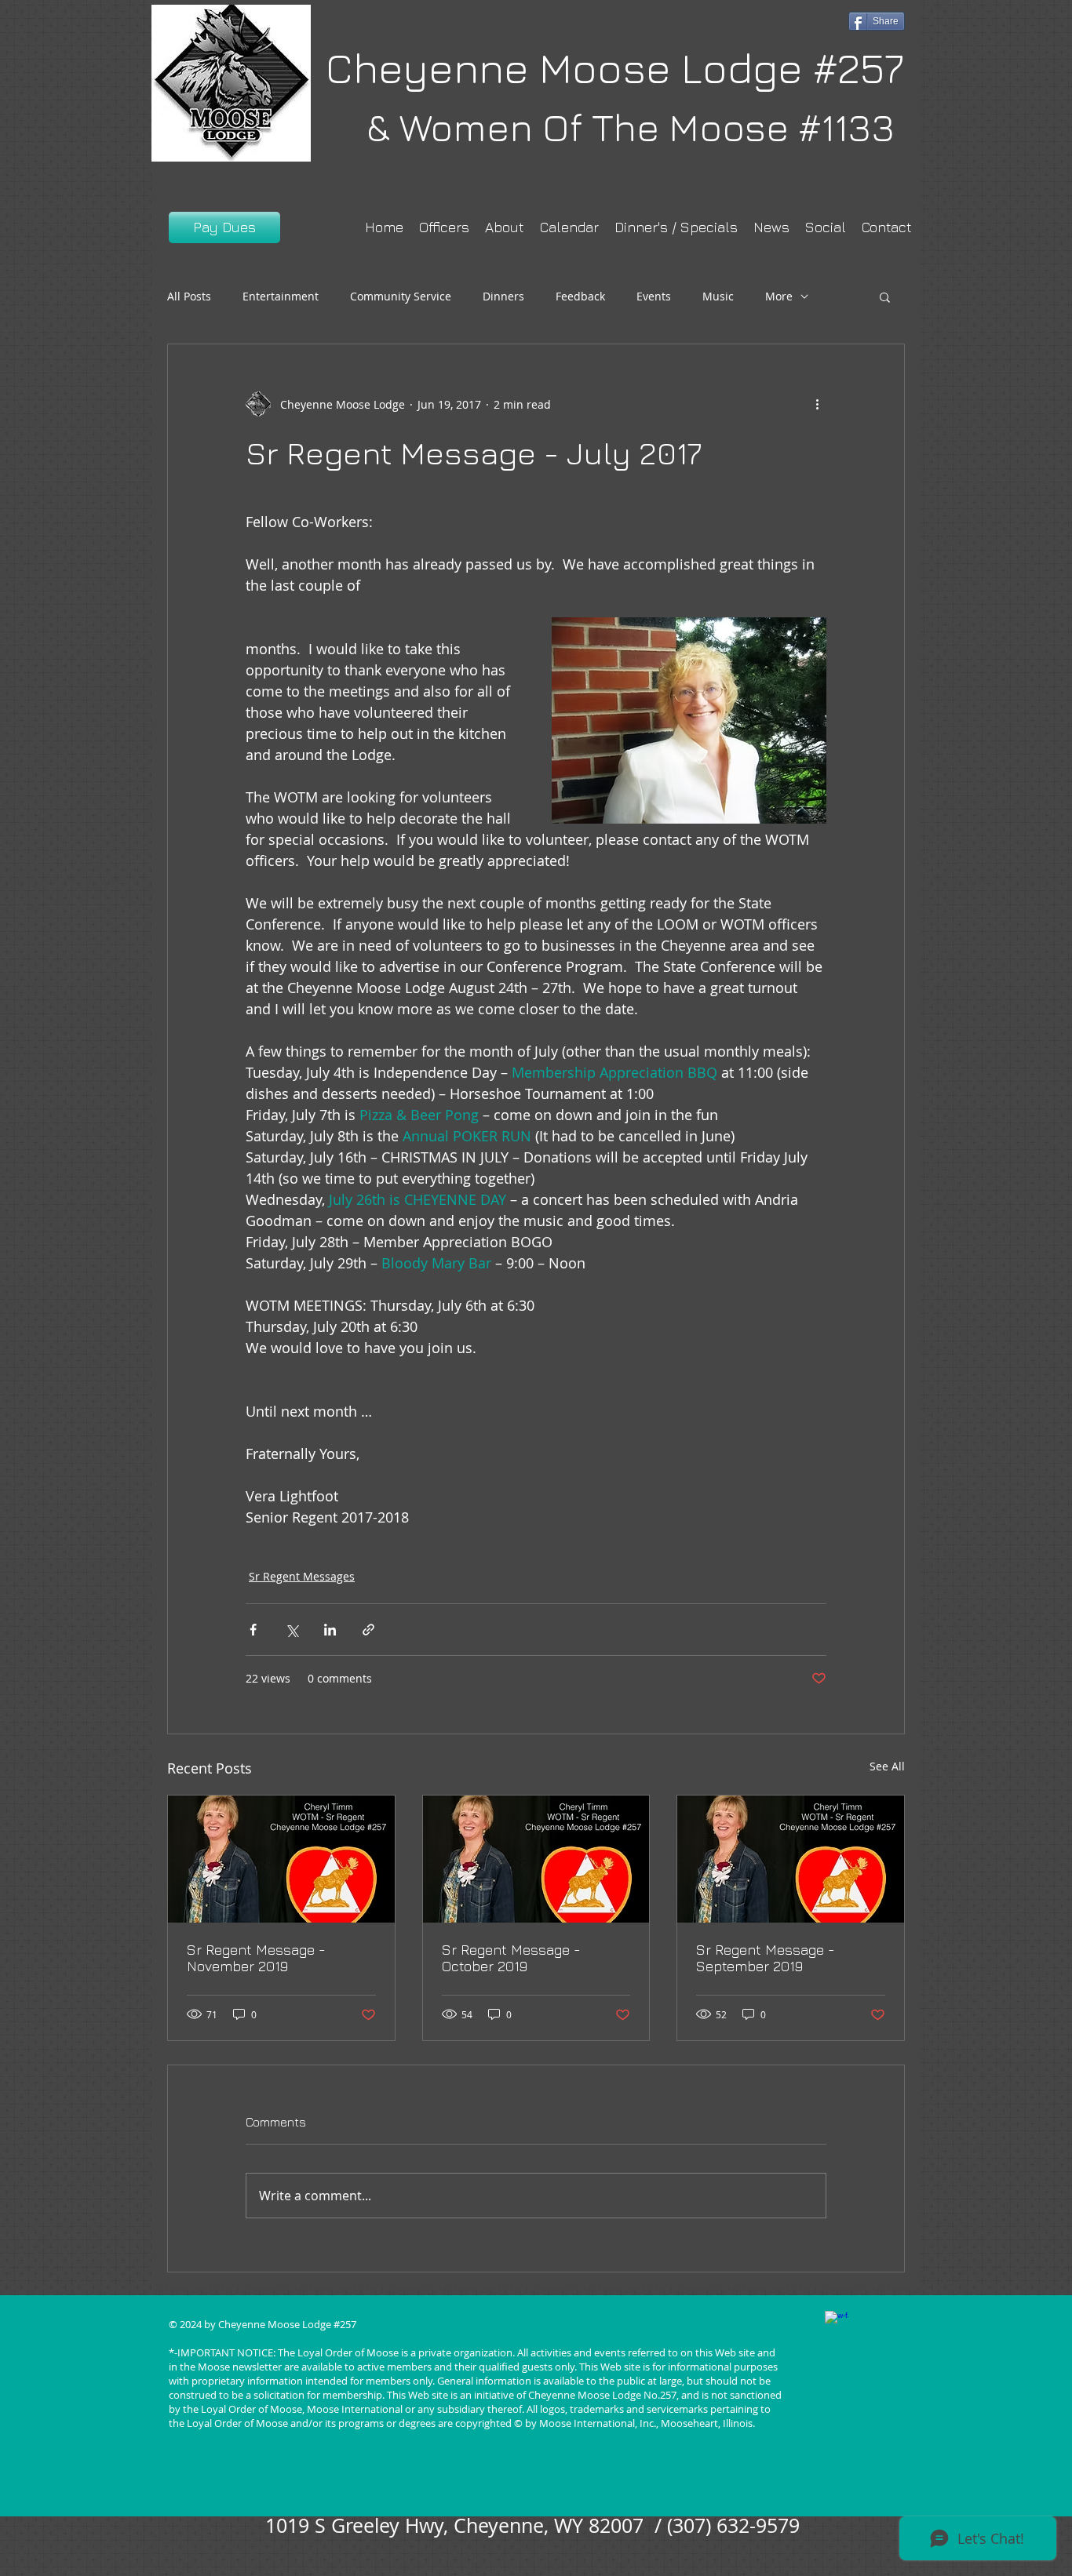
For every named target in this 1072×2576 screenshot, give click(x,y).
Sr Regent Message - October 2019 (511, 1958)
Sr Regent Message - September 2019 (766, 1958)
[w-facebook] (837, 2323)
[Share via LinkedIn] (330, 1630)
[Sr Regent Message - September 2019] (791, 1859)
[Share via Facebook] (253, 1630)
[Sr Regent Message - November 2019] (281, 1859)
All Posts (189, 296)
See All (887, 1766)
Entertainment (281, 296)
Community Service (401, 296)
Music (718, 296)
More (779, 296)
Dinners (503, 296)
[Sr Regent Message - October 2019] (536, 1859)
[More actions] (817, 404)
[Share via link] (368, 1630)
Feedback (580, 296)
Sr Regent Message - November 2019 (256, 1958)
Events (654, 296)
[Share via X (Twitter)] (292, 1630)
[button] (885, 297)
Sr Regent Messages (302, 1576)
